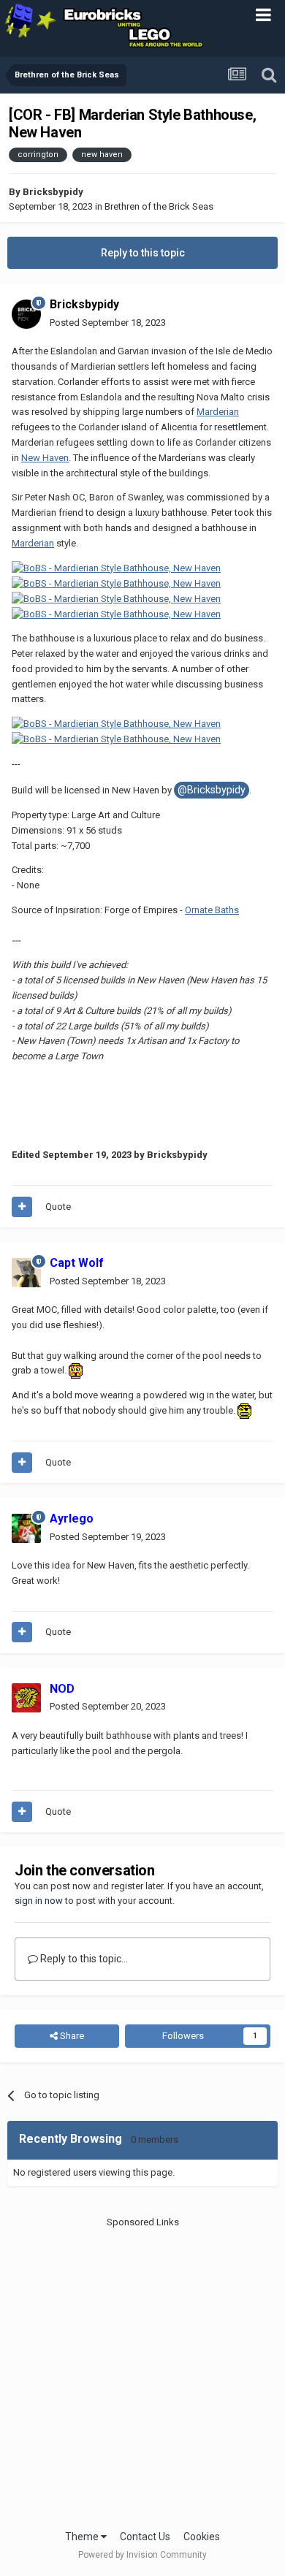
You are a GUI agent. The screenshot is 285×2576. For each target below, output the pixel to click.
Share (71, 2036)
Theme (83, 2537)
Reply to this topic (143, 253)
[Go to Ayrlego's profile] (26, 1528)
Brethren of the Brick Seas (159, 206)
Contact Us (145, 2537)
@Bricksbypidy (212, 790)
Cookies (202, 2537)
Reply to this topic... (83, 1959)
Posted (108, 323)
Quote (58, 1207)
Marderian (218, 412)
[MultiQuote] (22, 1207)
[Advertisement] (142, 2372)
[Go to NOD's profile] (26, 1698)
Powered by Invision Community (142, 2555)
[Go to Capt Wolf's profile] (26, 1273)
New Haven (45, 458)
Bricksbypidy (53, 192)
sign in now (39, 1901)
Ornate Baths (212, 910)
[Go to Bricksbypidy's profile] (26, 314)
